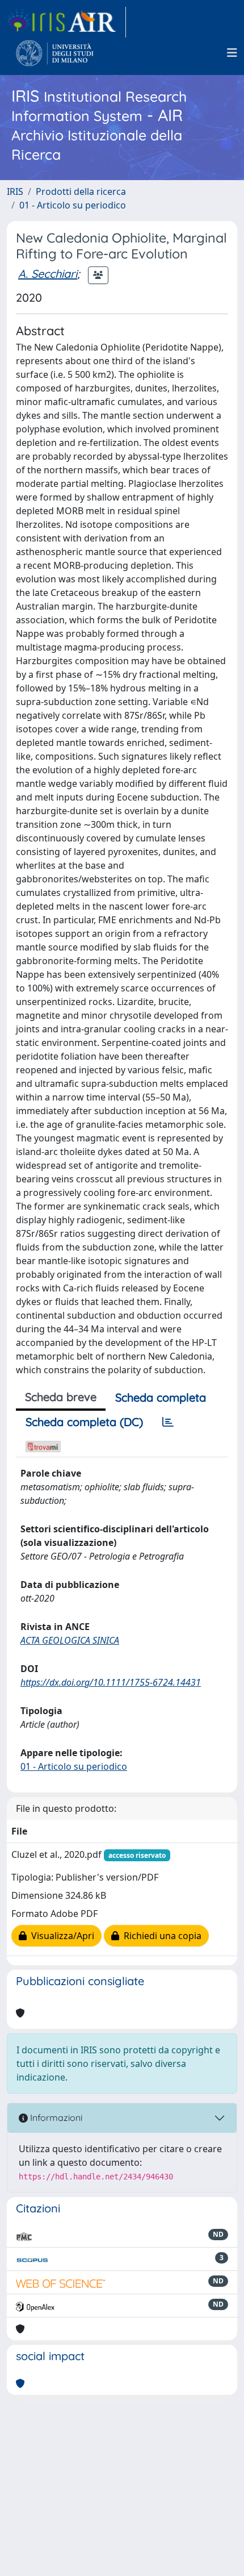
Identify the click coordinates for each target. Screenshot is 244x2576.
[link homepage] (66, 22)
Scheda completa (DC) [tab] (84, 1422)
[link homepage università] (55, 53)
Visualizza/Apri (60, 1936)
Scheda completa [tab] (161, 1397)
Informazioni (55, 2118)
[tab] (168, 1422)
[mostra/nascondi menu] (232, 53)
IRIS (15, 191)
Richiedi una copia (160, 1936)
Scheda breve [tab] (61, 1397)
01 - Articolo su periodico (73, 205)
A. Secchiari (48, 274)
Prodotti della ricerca (81, 191)
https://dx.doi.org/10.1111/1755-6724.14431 (111, 1682)
